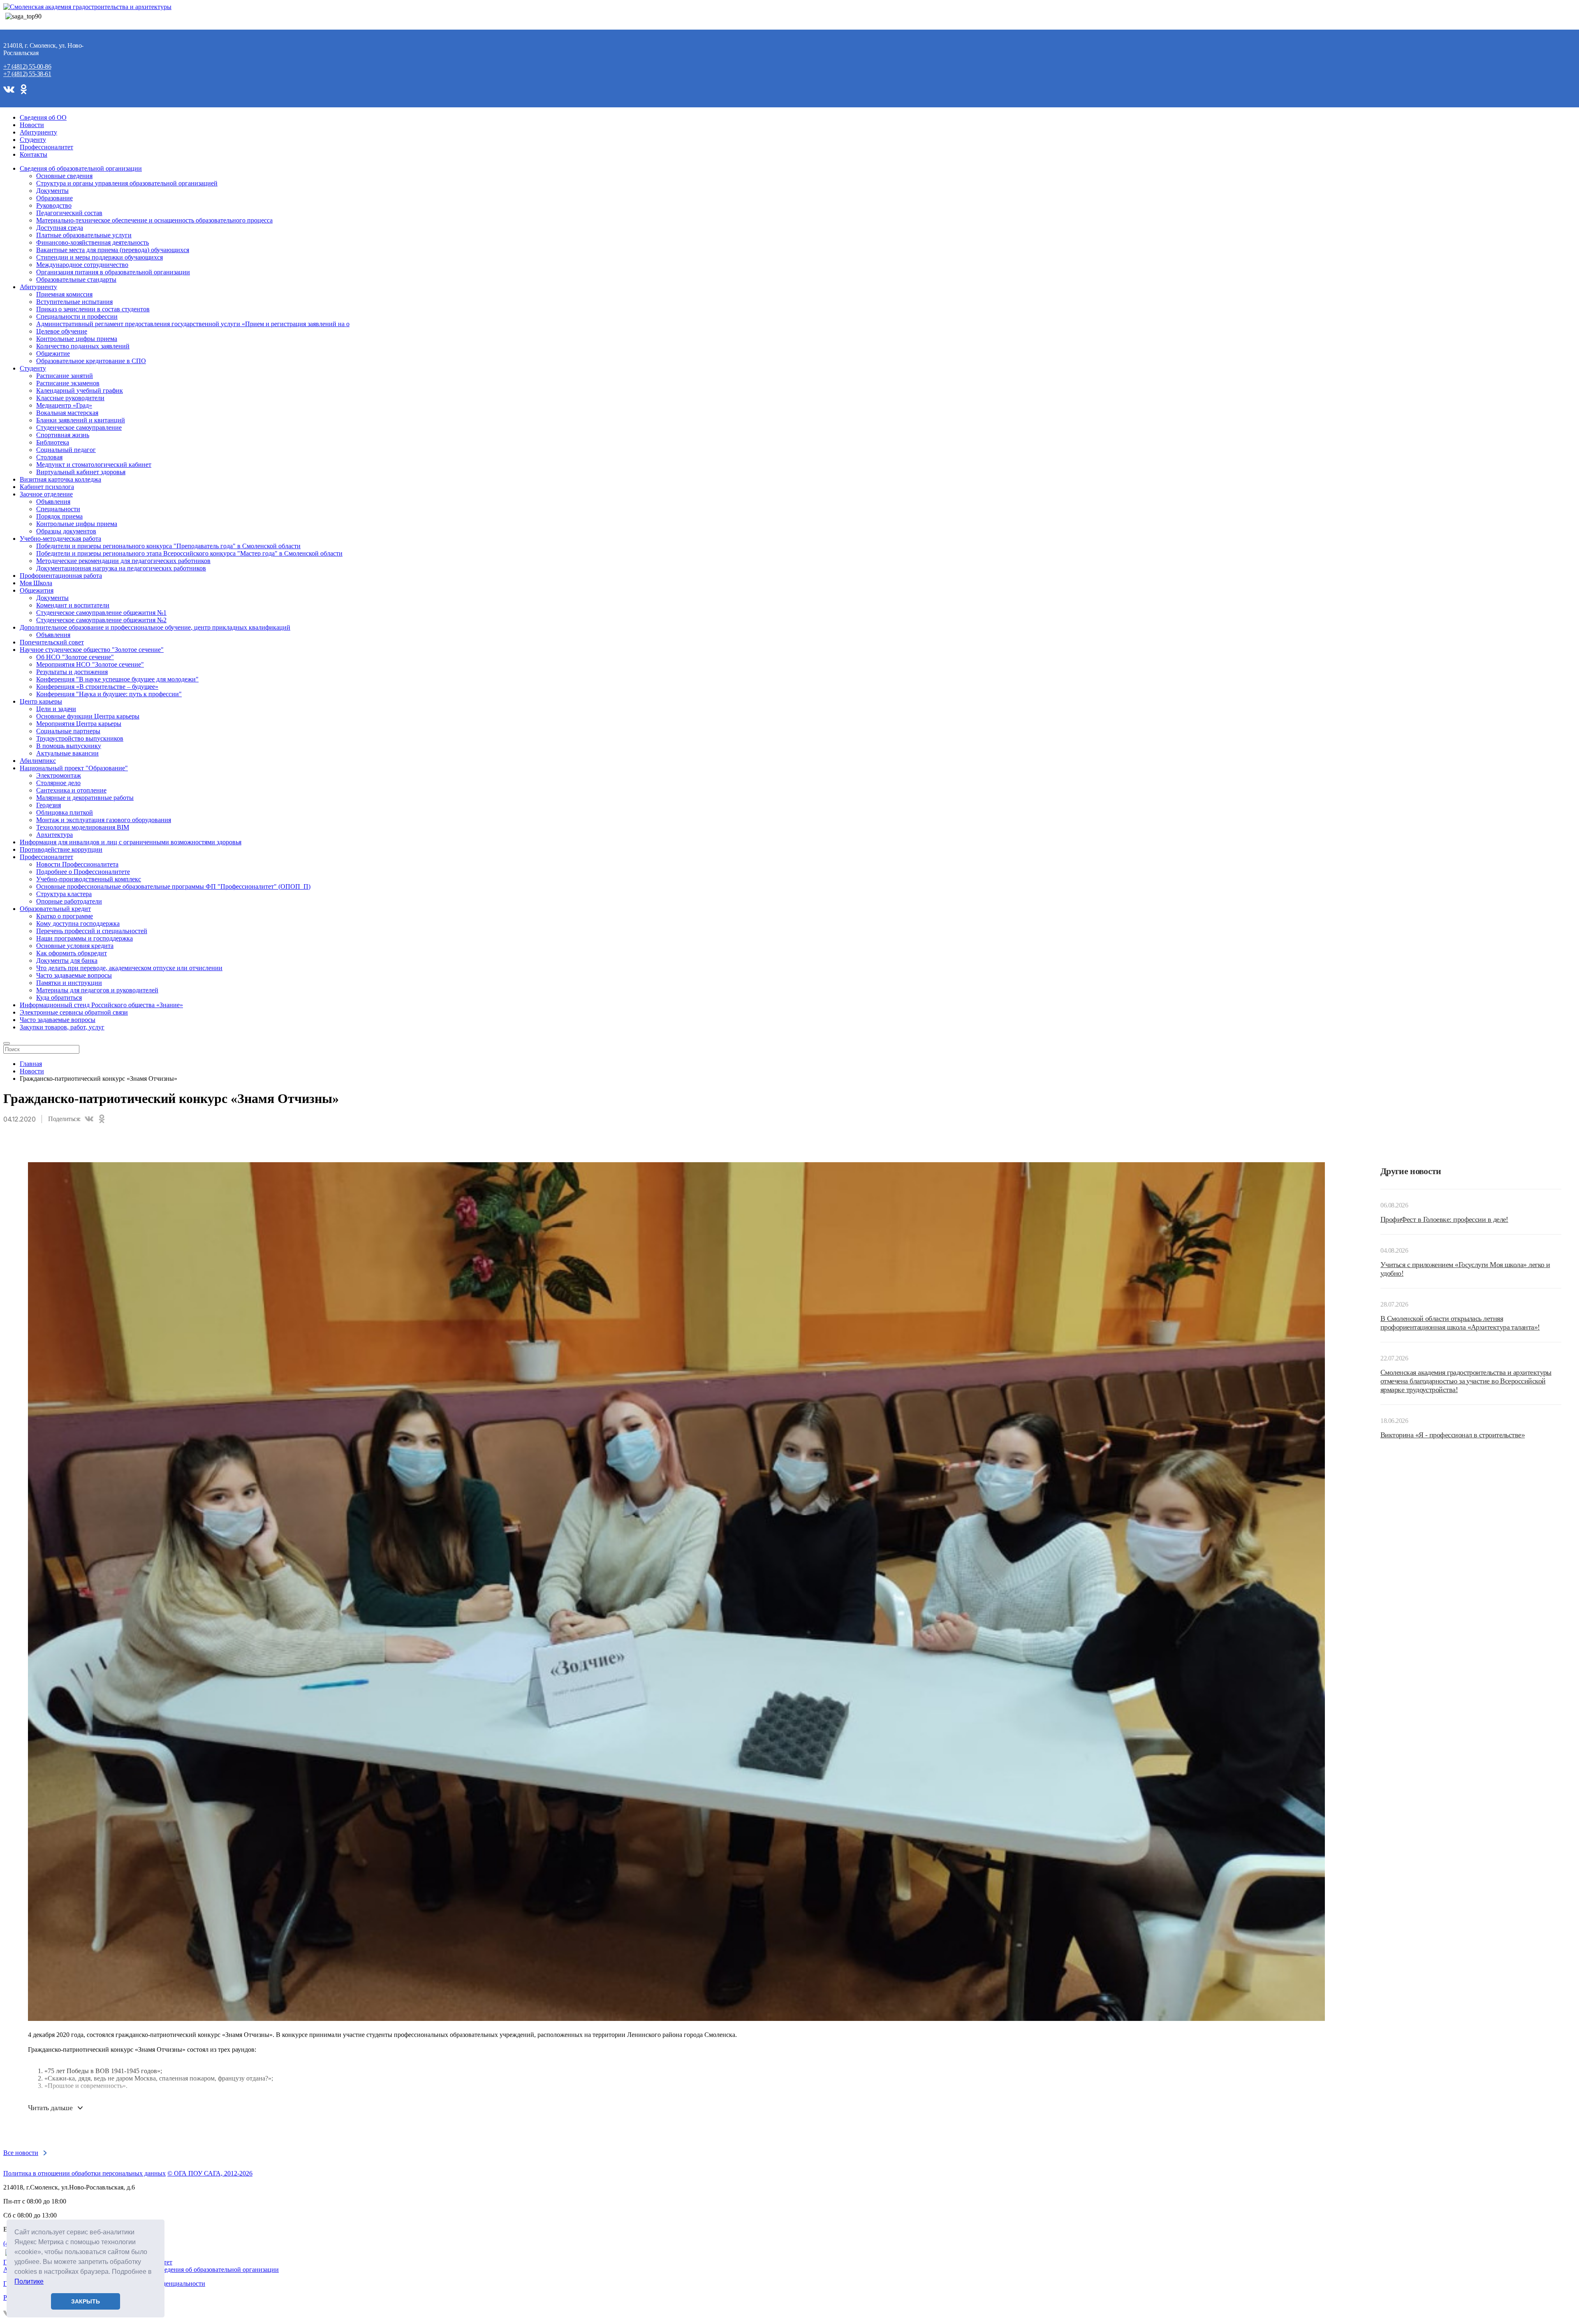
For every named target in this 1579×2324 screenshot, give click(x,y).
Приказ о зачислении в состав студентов (93, 309)
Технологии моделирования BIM (83, 827)
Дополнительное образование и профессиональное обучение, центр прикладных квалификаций (155, 627)
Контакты (34, 154)
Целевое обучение (62, 331)
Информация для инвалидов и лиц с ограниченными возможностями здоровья (131, 842)
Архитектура (54, 835)
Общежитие (53, 353)
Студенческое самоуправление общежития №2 (101, 620)
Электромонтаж (59, 775)
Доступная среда (60, 228)
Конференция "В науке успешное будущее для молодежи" (117, 679)
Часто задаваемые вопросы (74, 975)
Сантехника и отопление (71, 790)
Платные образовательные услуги (84, 235)
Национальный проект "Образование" (74, 768)
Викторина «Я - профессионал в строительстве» (1453, 1435)
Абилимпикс (38, 761)
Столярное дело (58, 783)
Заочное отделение (46, 494)
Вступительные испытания (74, 302)
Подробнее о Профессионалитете (83, 872)
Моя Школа (36, 583)
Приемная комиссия (64, 294)
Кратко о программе (65, 916)
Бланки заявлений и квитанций (81, 420)
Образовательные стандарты (76, 279)
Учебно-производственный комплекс (89, 879)
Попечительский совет (52, 642)
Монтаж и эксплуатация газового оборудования (104, 820)
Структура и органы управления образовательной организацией (127, 183)
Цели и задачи (56, 709)
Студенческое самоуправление (79, 427)
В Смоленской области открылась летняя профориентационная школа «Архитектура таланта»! (1460, 1323)
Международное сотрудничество (82, 265)
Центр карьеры (41, 701)
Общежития (37, 590)
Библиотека (53, 442)
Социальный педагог (66, 450)
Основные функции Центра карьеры (88, 716)
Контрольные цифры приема (77, 339)
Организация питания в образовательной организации (113, 272)
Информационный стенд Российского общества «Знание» (101, 1005)
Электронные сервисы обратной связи (74, 1012)
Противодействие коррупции (61, 849)
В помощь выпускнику (69, 746)
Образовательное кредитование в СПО (91, 361)
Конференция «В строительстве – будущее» (97, 687)
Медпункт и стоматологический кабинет (94, 465)
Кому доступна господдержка (78, 923)
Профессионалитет (46, 147)
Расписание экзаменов (68, 383)
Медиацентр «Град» (64, 405)
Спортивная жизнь (63, 435)
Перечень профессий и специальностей (92, 931)
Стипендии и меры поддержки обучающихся (100, 257)
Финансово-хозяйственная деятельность (93, 242)
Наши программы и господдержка (85, 938)
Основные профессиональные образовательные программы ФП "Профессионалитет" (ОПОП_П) (173, 886)
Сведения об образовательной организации (81, 168)
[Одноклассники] (102, 1119)
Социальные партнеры (68, 731)
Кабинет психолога (47, 487)
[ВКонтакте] (89, 1119)
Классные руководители (70, 398)
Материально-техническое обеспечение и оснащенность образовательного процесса (154, 220)
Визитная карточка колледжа (60, 479)
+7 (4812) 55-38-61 (27, 74)
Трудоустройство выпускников (80, 738)
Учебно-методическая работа (60, 539)
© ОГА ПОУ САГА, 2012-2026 (210, 2173)
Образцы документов (66, 531)
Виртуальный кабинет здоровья (81, 472)
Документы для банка (67, 960)
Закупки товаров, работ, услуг (62, 1027)
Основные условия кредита (75, 946)
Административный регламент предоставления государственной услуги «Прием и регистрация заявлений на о (193, 324)
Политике (29, 2281)
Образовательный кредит (55, 909)
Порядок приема (59, 516)
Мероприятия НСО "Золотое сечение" (90, 664)
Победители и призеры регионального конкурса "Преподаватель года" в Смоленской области (168, 546)
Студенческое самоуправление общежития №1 (101, 613)
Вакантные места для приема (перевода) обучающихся (113, 250)
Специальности (58, 509)
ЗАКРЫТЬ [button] (86, 2301)
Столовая (49, 457)
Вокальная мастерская (67, 413)
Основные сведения (64, 176)
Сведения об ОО (43, 117)
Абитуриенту (38, 132)
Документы (52, 191)
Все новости (21, 2153)
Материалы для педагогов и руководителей (97, 990)
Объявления (53, 502)
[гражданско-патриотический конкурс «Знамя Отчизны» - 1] (676, 1166)
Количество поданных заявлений (83, 346)
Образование (54, 198)
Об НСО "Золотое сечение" (75, 657)
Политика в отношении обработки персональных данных (85, 2173)
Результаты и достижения (72, 672)
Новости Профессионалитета (77, 864)
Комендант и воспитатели (73, 605)
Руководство (54, 205)
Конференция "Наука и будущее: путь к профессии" (109, 694)
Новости (32, 125)
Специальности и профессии (77, 316)
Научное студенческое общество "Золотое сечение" (92, 650)
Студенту (33, 140)
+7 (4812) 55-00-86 (27, 66)
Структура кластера (64, 894)
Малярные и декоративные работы (85, 798)
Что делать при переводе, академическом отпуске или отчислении (129, 968)
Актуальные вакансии (67, 753)
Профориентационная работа (61, 576)
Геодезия (49, 805)
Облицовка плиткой (65, 812)
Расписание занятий (65, 376)
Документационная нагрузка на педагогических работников (121, 568)
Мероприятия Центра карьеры (79, 724)
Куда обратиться (59, 997)
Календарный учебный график (80, 390)
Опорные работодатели (69, 901)
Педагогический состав (69, 213)
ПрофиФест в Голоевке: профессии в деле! (1444, 1219)
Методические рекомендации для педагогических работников (123, 561)
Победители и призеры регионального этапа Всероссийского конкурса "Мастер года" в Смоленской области (189, 553)
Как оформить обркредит (72, 953)
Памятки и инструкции (69, 983)
